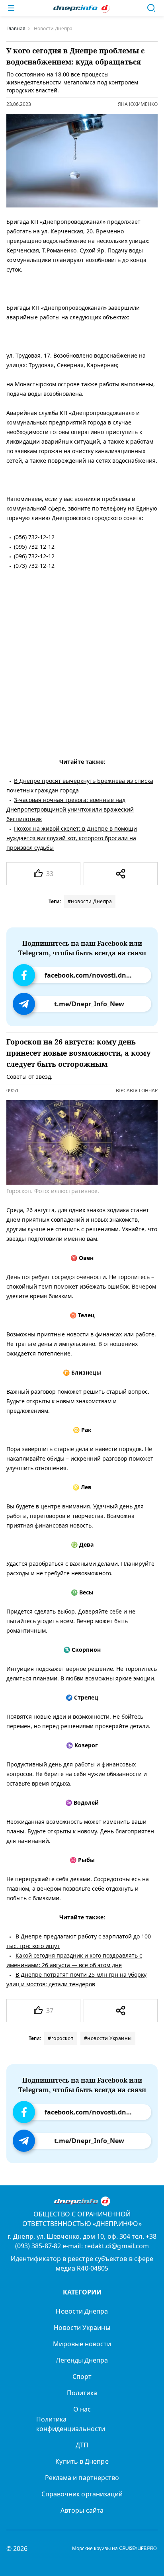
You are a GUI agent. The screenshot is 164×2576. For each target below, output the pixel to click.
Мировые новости (82, 2344)
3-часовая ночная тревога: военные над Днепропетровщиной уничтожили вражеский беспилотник (70, 809)
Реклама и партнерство (82, 2478)
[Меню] (11, 8)
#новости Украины (108, 2038)
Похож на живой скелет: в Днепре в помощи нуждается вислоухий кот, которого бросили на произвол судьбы (72, 838)
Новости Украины (82, 2328)
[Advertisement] (82, 662)
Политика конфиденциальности (71, 2424)
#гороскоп (61, 2038)
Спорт (82, 2376)
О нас (82, 2409)
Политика (82, 2393)
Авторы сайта (82, 2510)
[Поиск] (151, 8)
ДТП (82, 2445)
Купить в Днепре (82, 2461)
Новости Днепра (82, 2311)
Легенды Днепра (82, 2360)
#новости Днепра (90, 901)
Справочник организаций (82, 2494)
